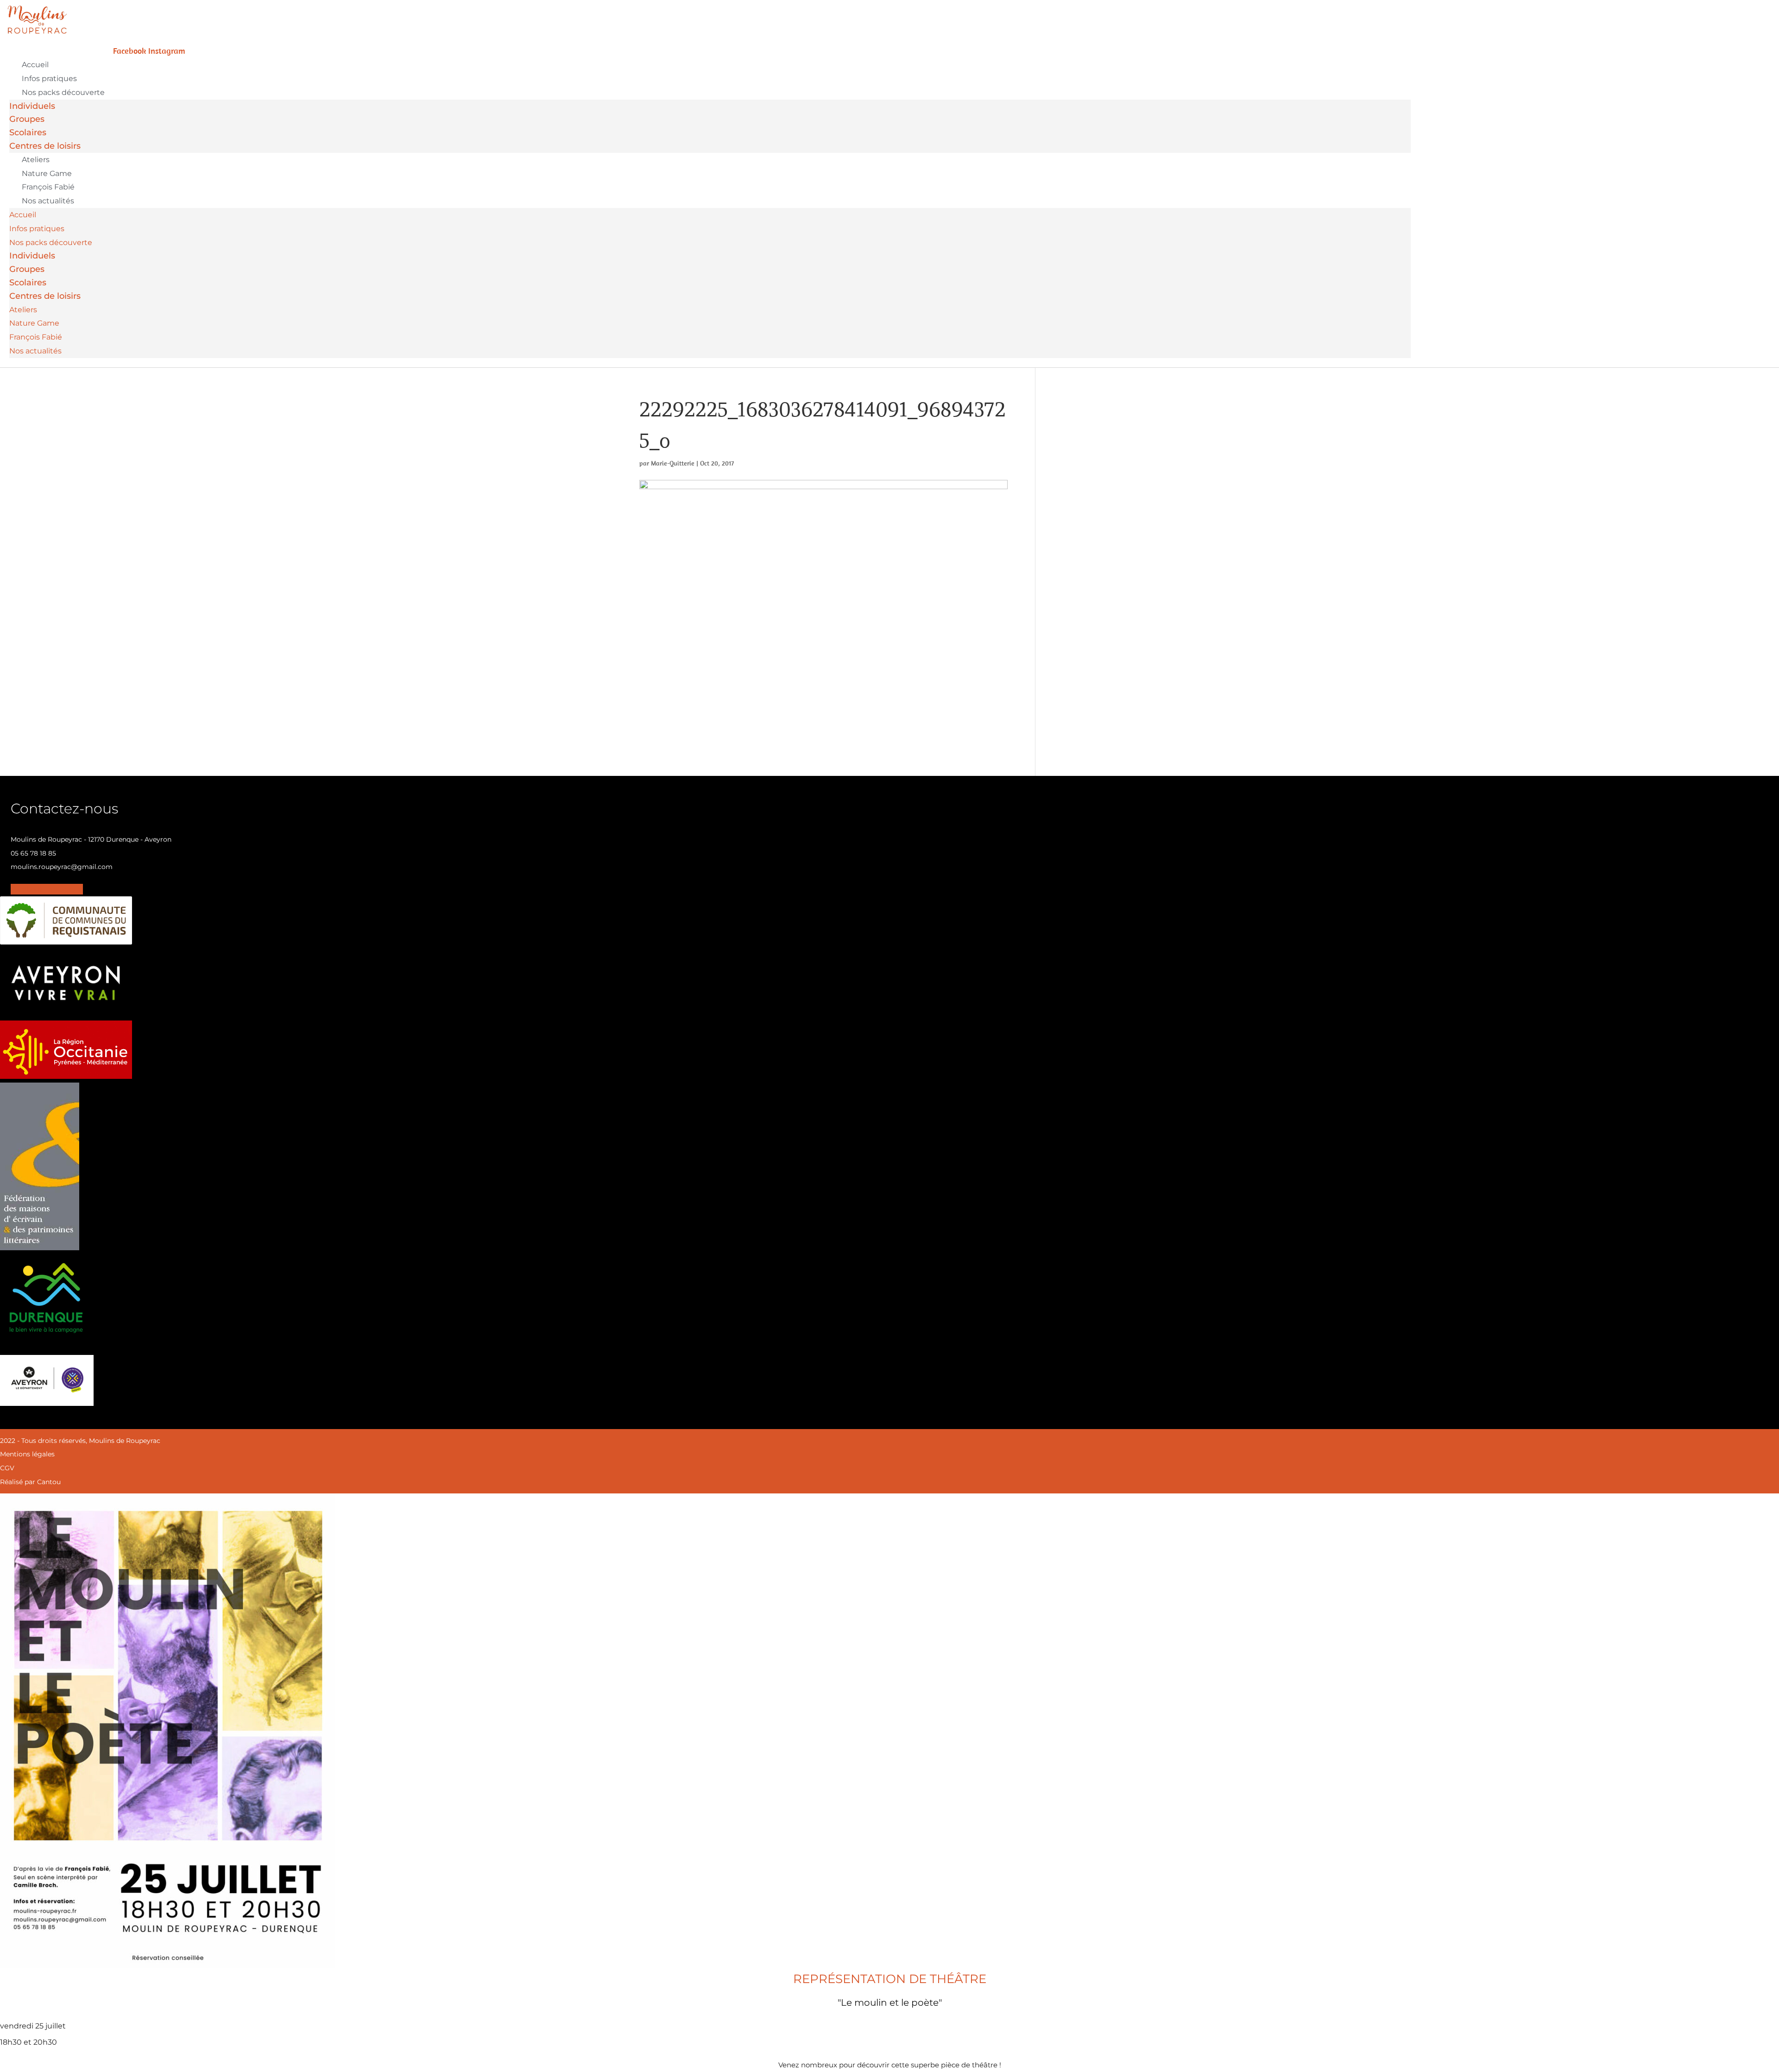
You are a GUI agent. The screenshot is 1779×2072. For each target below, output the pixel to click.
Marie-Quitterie (673, 463)
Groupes (27, 119)
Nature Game (47, 173)
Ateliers (36, 160)
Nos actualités (48, 201)
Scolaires (28, 132)
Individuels (32, 106)
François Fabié (48, 187)
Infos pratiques (49, 79)
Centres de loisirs (45, 146)
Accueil (35, 65)
